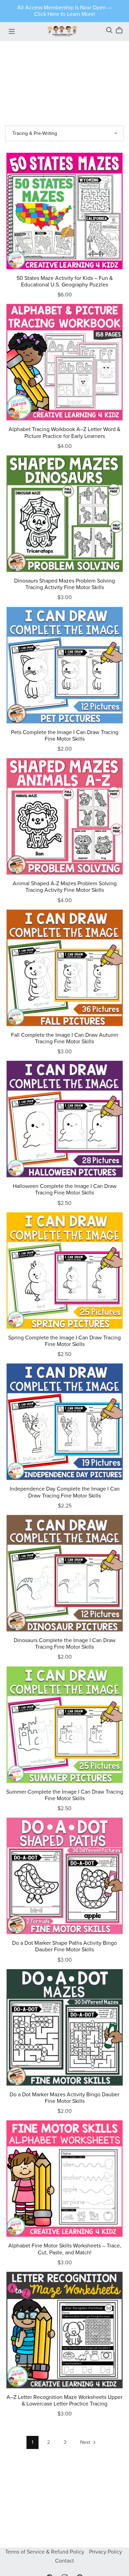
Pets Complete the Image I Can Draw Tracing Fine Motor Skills (65, 736)
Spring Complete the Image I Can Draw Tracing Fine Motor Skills (64, 1341)
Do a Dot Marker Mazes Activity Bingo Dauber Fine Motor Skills (64, 2098)
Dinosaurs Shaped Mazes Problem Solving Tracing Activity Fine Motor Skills (64, 584)
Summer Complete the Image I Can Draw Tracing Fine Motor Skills (65, 1795)
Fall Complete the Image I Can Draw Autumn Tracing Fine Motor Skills (65, 1038)
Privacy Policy (106, 2552)
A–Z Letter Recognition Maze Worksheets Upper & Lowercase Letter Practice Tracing (64, 2401)
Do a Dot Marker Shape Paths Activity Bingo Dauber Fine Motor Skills (64, 1946)
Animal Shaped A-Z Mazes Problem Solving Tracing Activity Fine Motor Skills (65, 887)
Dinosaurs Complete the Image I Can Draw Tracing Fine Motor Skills (65, 1644)
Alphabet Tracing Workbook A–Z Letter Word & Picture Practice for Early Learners (64, 433)
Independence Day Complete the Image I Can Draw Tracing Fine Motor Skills (65, 1492)
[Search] (109, 30)
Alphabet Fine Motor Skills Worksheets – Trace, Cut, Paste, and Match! (65, 2249)
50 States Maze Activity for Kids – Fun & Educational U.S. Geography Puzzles (65, 281)
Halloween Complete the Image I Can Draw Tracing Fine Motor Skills (65, 1189)
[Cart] (122, 30)
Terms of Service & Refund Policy (45, 2552)
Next (86, 2442)
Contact (64, 2561)
